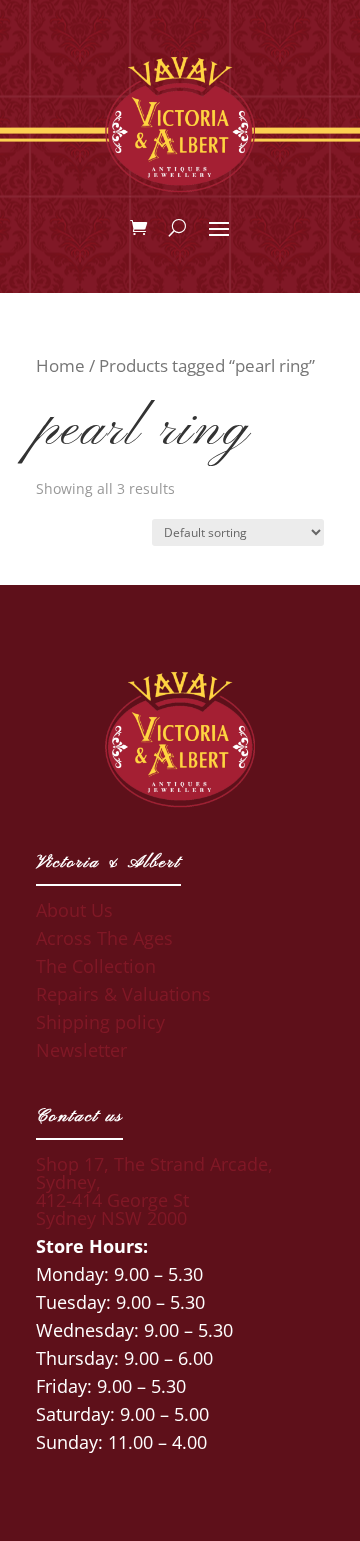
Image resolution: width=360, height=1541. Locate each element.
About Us (74, 910)
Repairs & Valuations (123, 994)
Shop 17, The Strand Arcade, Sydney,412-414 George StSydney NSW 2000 (154, 1191)
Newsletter (81, 1050)
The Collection (96, 966)
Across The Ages (104, 938)
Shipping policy (100, 1022)
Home (60, 365)
